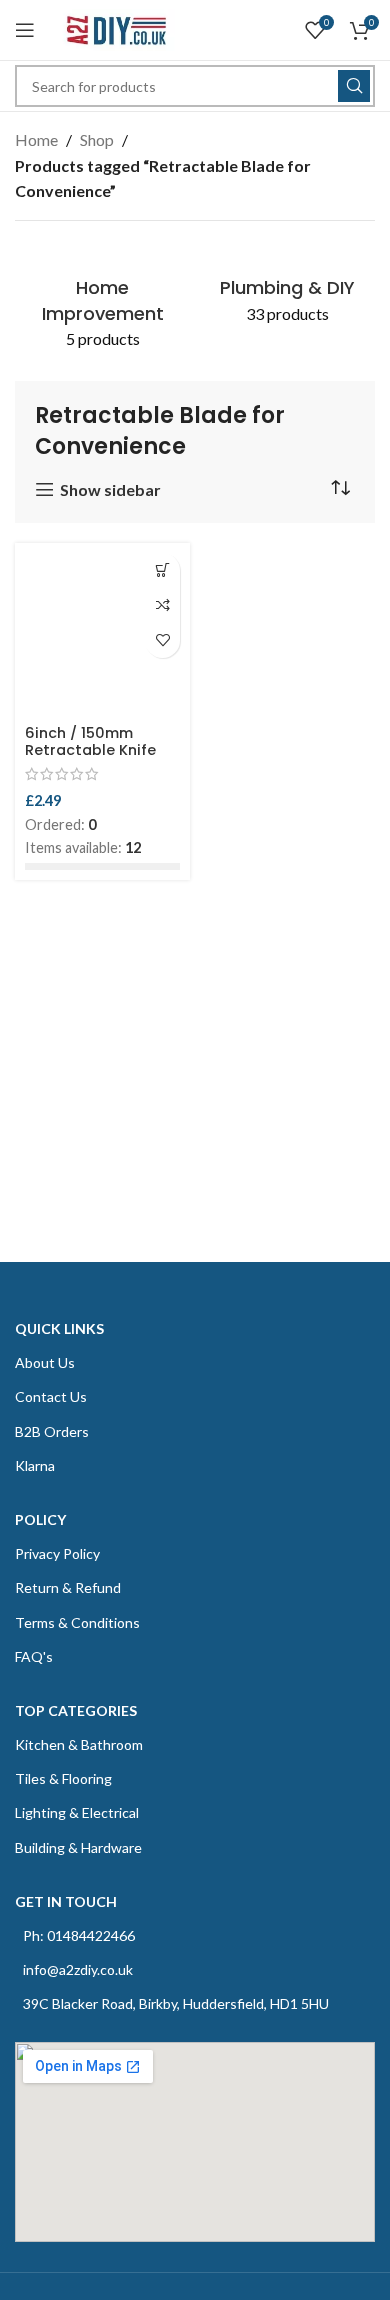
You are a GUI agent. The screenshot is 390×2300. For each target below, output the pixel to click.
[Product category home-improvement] (102, 302)
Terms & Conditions (77, 1622)
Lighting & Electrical (77, 1812)
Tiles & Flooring (63, 1778)
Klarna (35, 1465)
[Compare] (162, 605)
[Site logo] (115, 27)
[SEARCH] (354, 86)
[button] (162, 570)
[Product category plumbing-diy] (287, 289)
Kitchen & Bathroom (79, 1744)
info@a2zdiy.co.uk (78, 1969)
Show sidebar (110, 489)
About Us (45, 1362)
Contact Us (51, 1396)
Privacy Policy (57, 1553)
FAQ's (34, 1656)
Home (36, 139)
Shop (97, 139)
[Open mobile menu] (25, 30)
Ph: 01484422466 (79, 1935)
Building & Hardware (78, 1847)
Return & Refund (68, 1587)
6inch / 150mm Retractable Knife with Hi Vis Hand (90, 750)
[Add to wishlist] (162, 640)
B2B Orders (52, 1431)
